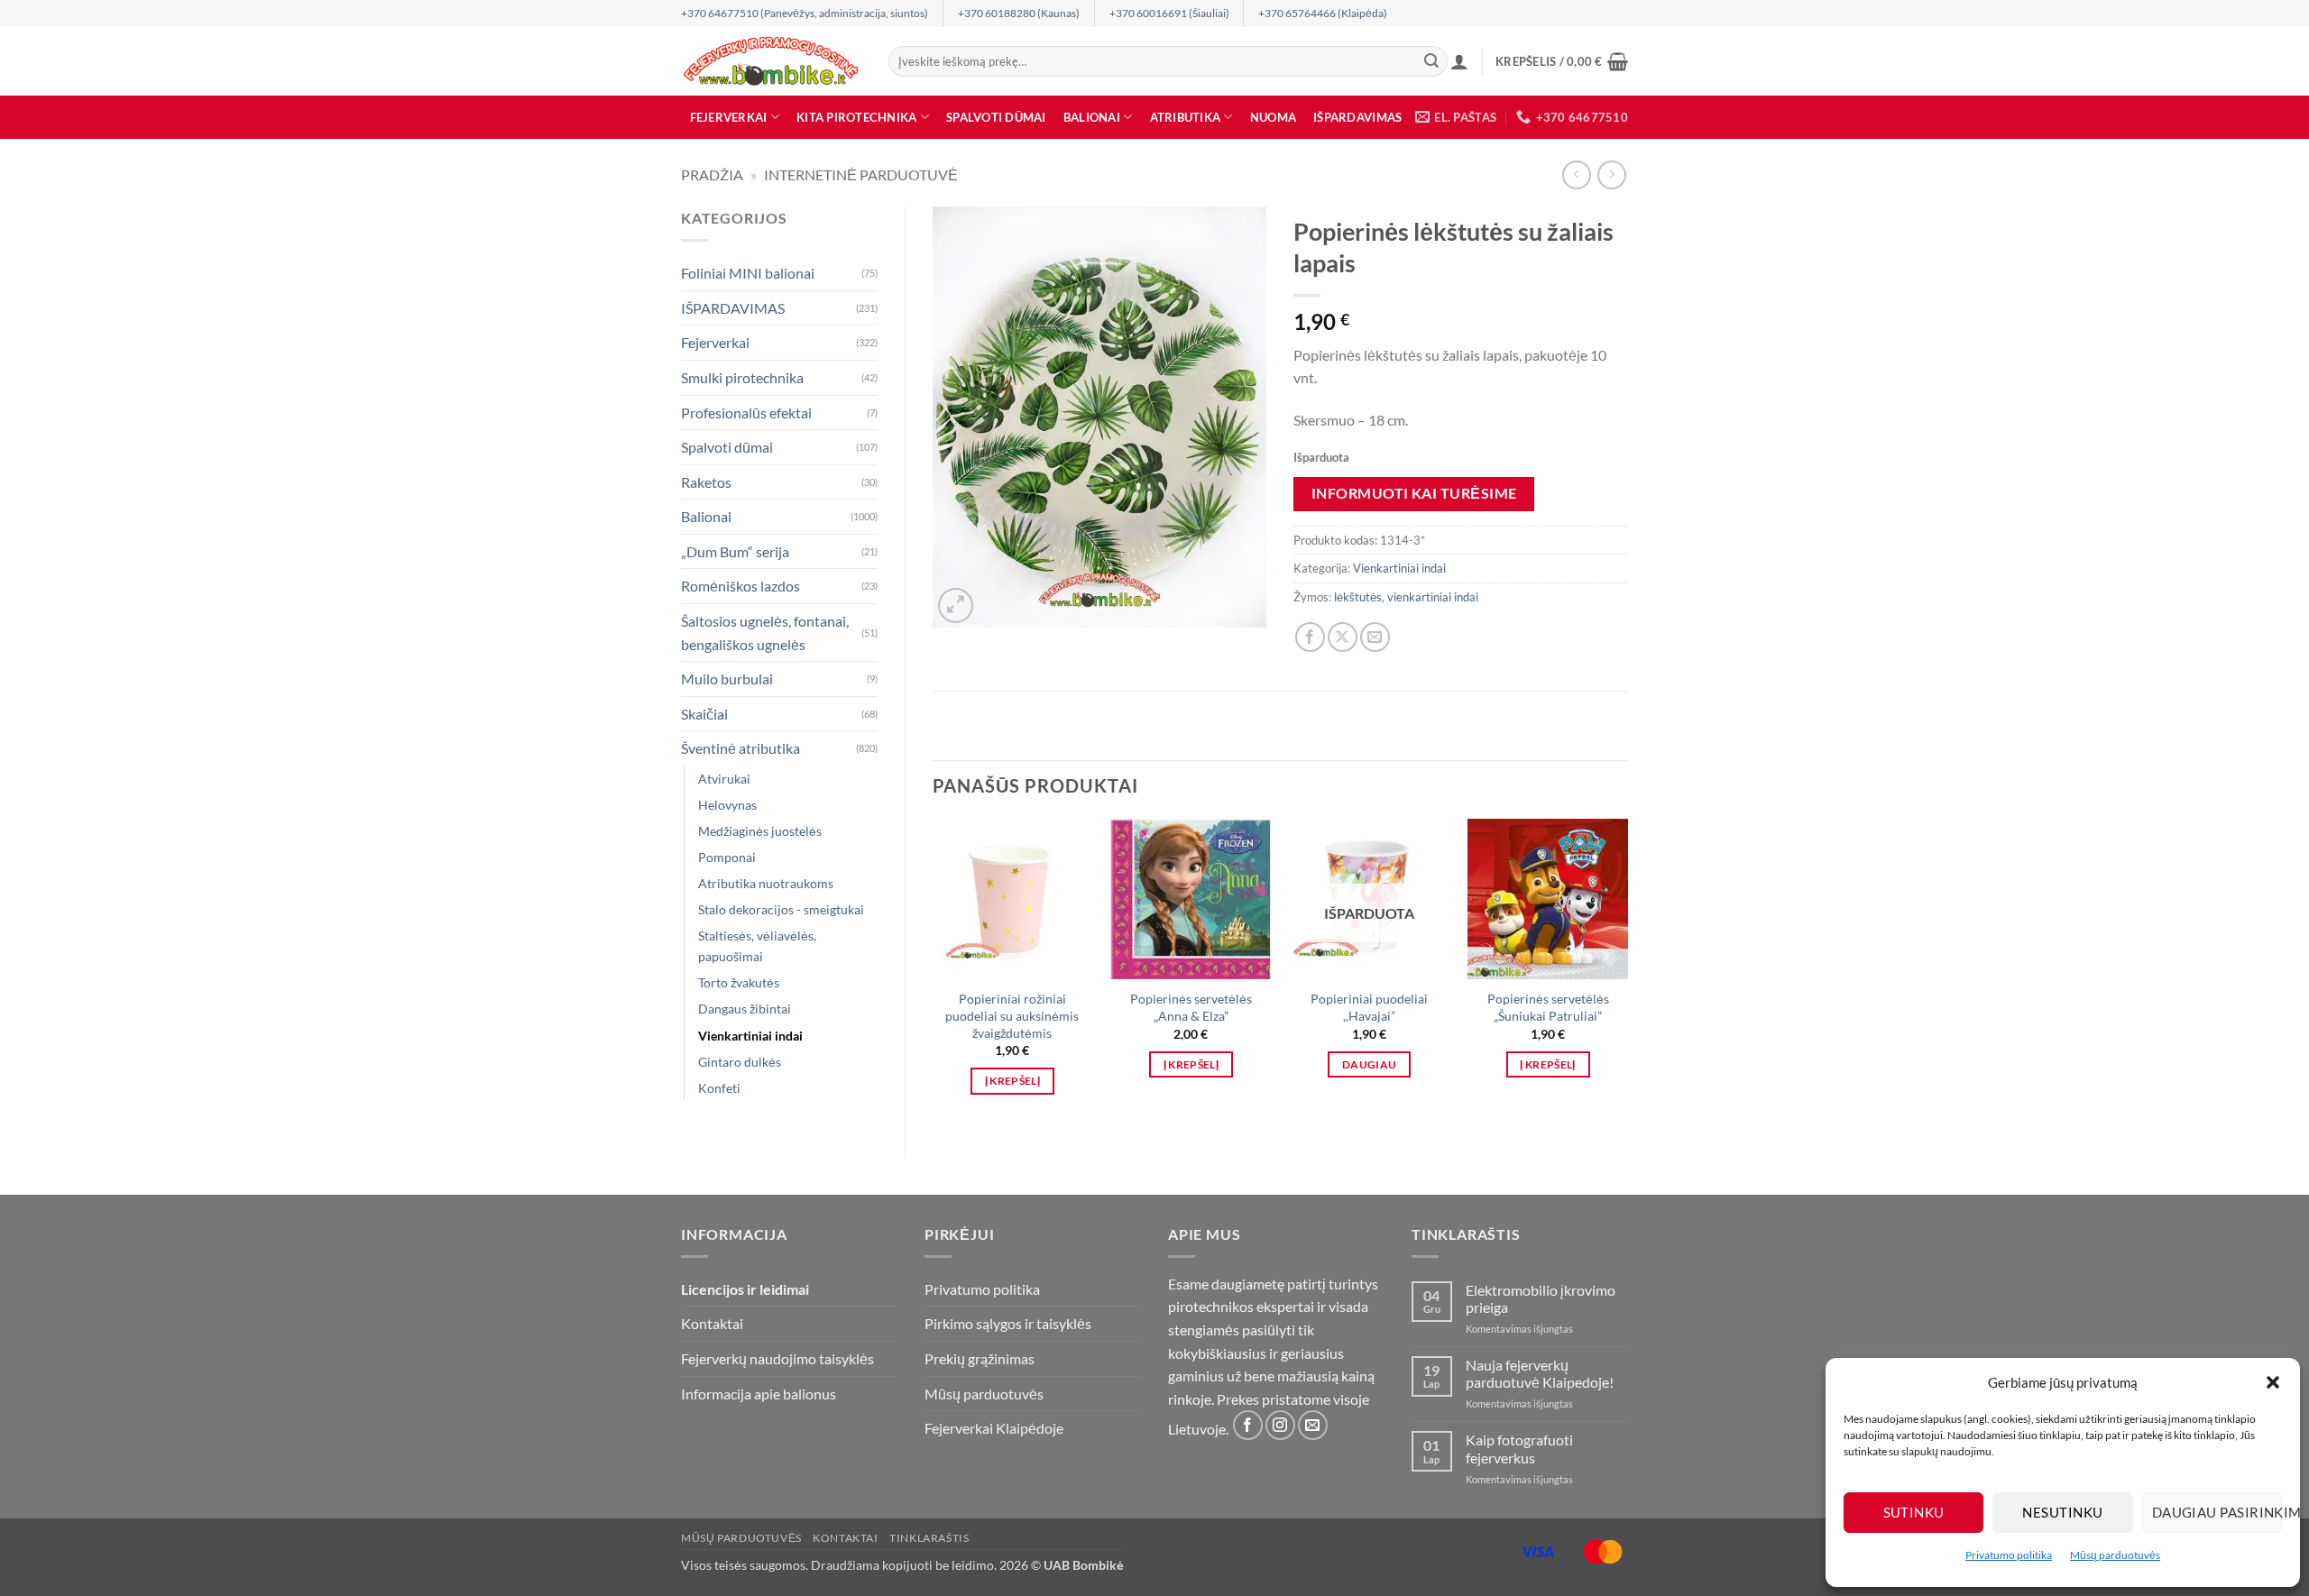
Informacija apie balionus (759, 1394)
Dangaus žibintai (745, 1009)
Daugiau (1369, 1064)
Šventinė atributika (741, 748)
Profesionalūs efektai (746, 413)
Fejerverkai (729, 117)
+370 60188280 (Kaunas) (1019, 13)
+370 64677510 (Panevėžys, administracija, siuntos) (805, 13)
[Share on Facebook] (1310, 637)
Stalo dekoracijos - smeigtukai (781, 909)
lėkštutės (1358, 597)
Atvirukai (724, 779)
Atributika (1186, 117)
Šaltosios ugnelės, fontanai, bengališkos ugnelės (765, 633)
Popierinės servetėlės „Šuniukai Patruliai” (1548, 1007)
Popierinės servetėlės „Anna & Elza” (1191, 1007)
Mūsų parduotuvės (2115, 1555)
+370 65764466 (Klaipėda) (1323, 13)
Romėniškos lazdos (741, 586)
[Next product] (1576, 174)
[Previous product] (1611, 174)
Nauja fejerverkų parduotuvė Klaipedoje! (1540, 1373)
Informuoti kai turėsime (1414, 493)
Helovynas (727, 805)
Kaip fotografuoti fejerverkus (1519, 1448)
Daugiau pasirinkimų (2217, 1512)
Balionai (1092, 117)
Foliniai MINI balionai (748, 273)
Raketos (706, 482)
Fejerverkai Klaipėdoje (994, 1428)
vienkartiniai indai (1433, 597)
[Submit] (1431, 61)
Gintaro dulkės (740, 1062)
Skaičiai (704, 714)
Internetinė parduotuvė (861, 174)
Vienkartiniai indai (750, 1036)
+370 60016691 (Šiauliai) (1169, 13)
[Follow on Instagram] (1280, 1425)
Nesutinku (2062, 1512)
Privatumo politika (2009, 1555)
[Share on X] (1343, 637)
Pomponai (727, 857)
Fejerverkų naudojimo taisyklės (777, 1358)
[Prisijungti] (1459, 61)
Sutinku (1914, 1512)
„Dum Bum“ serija (735, 551)
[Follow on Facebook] (1248, 1425)
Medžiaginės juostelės (760, 831)
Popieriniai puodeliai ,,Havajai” (1369, 1007)
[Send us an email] (1313, 1425)
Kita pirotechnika (856, 117)
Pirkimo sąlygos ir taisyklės (1008, 1323)
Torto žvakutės (739, 982)
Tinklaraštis (929, 1538)
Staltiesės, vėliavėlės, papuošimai (757, 946)
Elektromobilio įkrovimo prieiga (1541, 1298)
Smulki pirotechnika (742, 377)
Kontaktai (712, 1323)
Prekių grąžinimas (980, 1358)
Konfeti (719, 1088)
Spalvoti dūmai (996, 117)
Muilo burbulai (727, 679)
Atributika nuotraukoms (766, 883)
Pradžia (712, 174)
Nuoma (1273, 117)
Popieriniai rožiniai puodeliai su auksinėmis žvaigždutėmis (1012, 1015)
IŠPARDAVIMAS (1357, 117)
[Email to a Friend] (1375, 637)
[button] (2273, 1382)
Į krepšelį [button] (1012, 1081)
